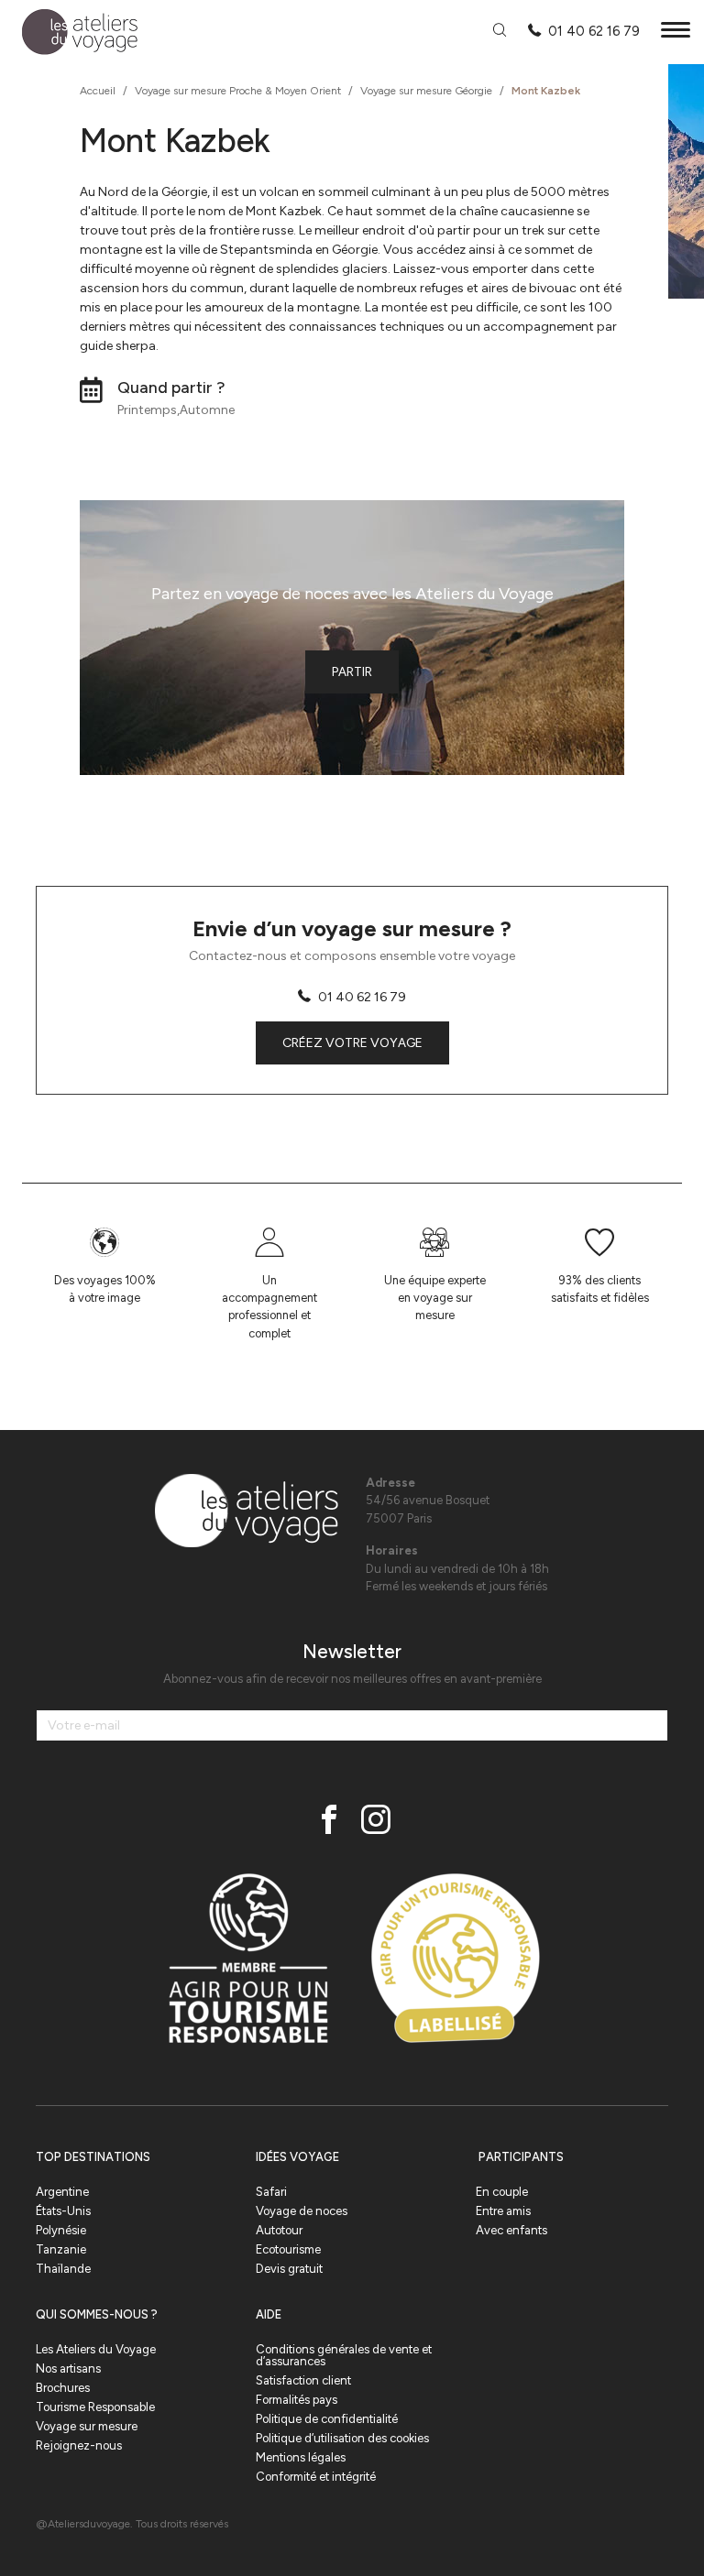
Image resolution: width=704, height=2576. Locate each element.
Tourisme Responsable (95, 2407)
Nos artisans (68, 2369)
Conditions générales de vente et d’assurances (344, 2355)
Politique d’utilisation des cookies (342, 2438)
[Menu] (676, 33)
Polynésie (61, 2230)
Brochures (63, 2388)
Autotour (279, 2230)
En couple (502, 2192)
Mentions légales (301, 2457)
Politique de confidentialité (327, 2419)
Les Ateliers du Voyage (96, 2349)
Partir (352, 672)
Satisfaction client (303, 2380)
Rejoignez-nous (79, 2445)
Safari (271, 2192)
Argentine (62, 2192)
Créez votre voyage (352, 1043)
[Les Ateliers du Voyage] (69, 33)
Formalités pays (297, 2400)
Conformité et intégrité (316, 2477)
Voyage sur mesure (87, 2426)
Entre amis (503, 2211)
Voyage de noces (302, 2211)
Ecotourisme (288, 2249)
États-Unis (63, 2211)
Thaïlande (63, 2269)
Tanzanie (61, 2249)
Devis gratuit (289, 2269)
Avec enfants (511, 2230)
